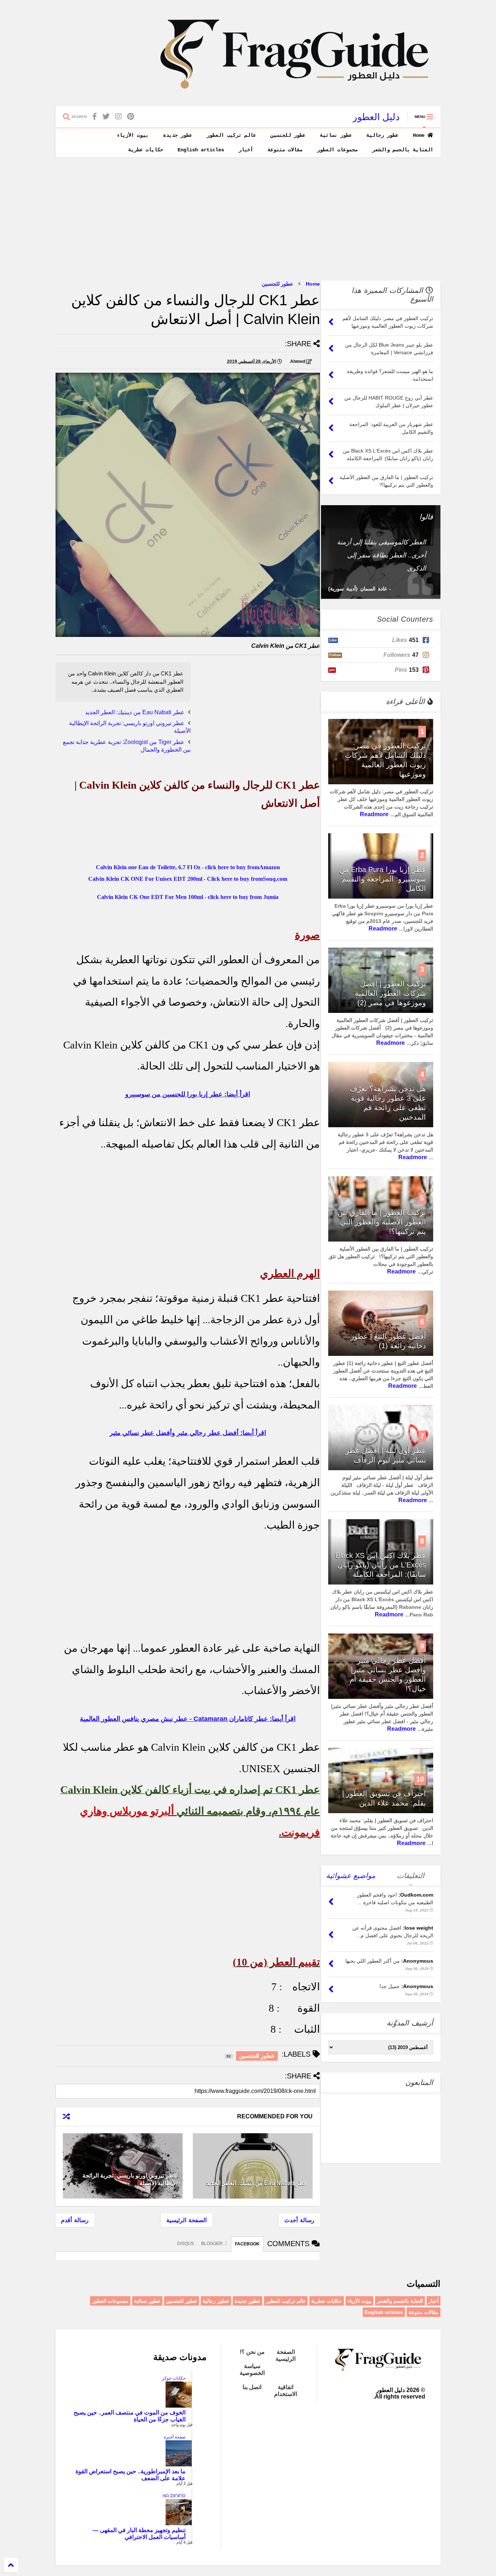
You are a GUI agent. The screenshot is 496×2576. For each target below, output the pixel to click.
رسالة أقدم (75, 2220)
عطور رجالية (382, 135)
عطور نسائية (336, 135)
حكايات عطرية (146, 150)
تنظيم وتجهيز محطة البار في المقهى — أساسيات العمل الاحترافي (139, 2534)
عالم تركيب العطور (231, 135)
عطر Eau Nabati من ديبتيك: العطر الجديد (135, 712)
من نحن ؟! (252, 2352)
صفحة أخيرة (175, 2437)
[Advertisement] (248, 219)
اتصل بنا (252, 2387)
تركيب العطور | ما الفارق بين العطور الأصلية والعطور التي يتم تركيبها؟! (382, 1222)
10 (420, 1779)
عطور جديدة (178, 135)
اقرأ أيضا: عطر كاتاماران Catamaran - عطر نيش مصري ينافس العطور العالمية (188, 1719)
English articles (201, 150)
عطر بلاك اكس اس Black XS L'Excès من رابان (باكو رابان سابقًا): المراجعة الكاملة (381, 1565)
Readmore (374, 814)
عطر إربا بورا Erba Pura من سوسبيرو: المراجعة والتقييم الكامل (383, 879)
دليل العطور (376, 117)
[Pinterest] (131, 117)
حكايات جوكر (174, 2378)
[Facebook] (95, 117)
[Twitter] (106, 117)
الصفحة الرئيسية (186, 2220)
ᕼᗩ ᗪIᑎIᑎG (174, 2496)
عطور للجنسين (288, 135)
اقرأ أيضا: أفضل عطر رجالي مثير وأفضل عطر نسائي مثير (188, 1433)
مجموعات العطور (337, 150)
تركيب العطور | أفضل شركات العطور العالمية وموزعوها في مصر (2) (390, 993)
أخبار (246, 150)
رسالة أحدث (299, 2220)
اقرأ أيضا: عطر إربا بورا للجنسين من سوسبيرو (188, 1094)
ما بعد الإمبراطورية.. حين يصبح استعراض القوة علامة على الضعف (131, 2475)
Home (420, 135)
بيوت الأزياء (133, 135)
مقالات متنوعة (285, 150)
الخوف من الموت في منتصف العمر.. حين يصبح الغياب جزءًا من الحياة (130, 2416)
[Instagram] (118, 117)
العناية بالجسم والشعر (403, 150)
